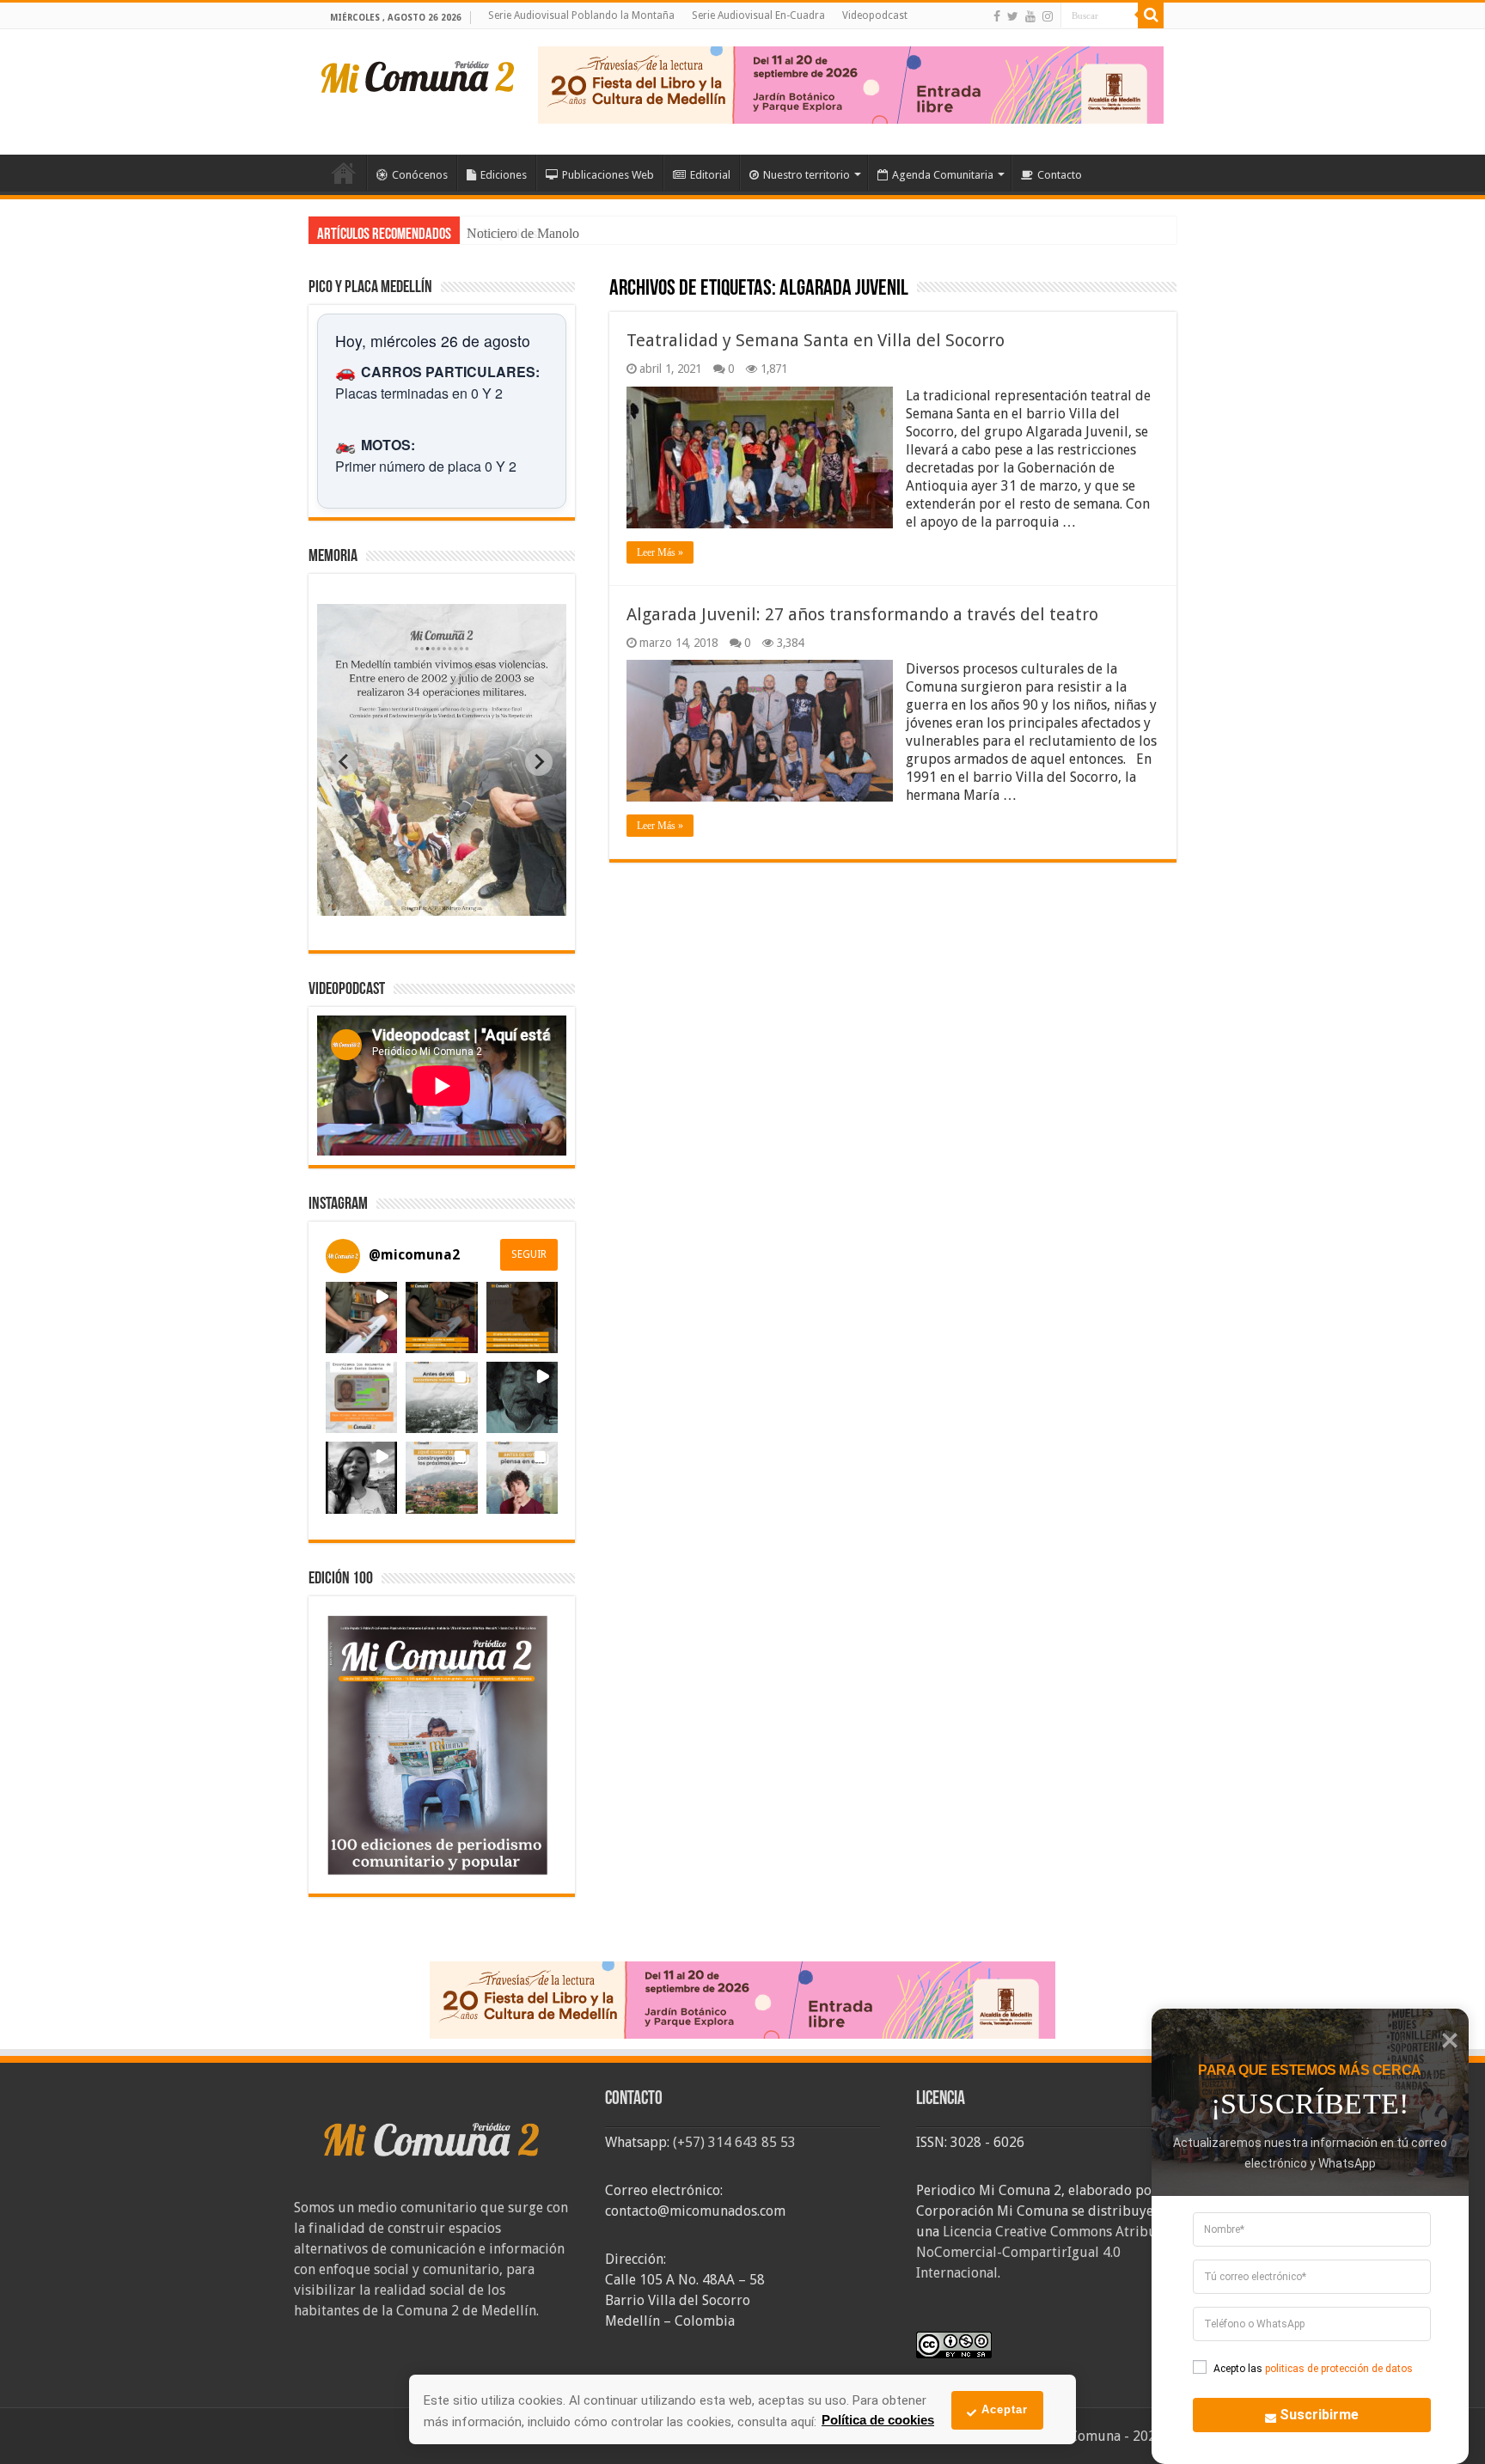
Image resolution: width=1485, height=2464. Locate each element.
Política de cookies (878, 2420)
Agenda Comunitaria (943, 175)
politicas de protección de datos (1339, 2369)
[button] (361, 1317)
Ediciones (504, 175)
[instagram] (1048, 16)
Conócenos (420, 175)
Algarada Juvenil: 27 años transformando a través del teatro (862, 614)
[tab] (388, 903)
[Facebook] (997, 16)
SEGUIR (529, 1254)
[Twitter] (1013, 16)
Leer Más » (660, 552)
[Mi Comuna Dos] (419, 76)
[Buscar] (1151, 15)
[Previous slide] (345, 762)
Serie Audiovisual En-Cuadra (758, 15)
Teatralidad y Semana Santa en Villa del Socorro (818, 340)
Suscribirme (1319, 2415)
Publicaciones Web (608, 175)
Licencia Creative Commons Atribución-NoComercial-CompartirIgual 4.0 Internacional (1052, 2252)
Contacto (1060, 175)
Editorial (710, 175)
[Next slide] (539, 762)
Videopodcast (875, 15)
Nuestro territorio (807, 175)
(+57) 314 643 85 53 (734, 2142)
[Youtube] (1030, 16)
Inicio (344, 173)
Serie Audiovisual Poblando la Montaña (581, 15)
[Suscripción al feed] (617, 290)
